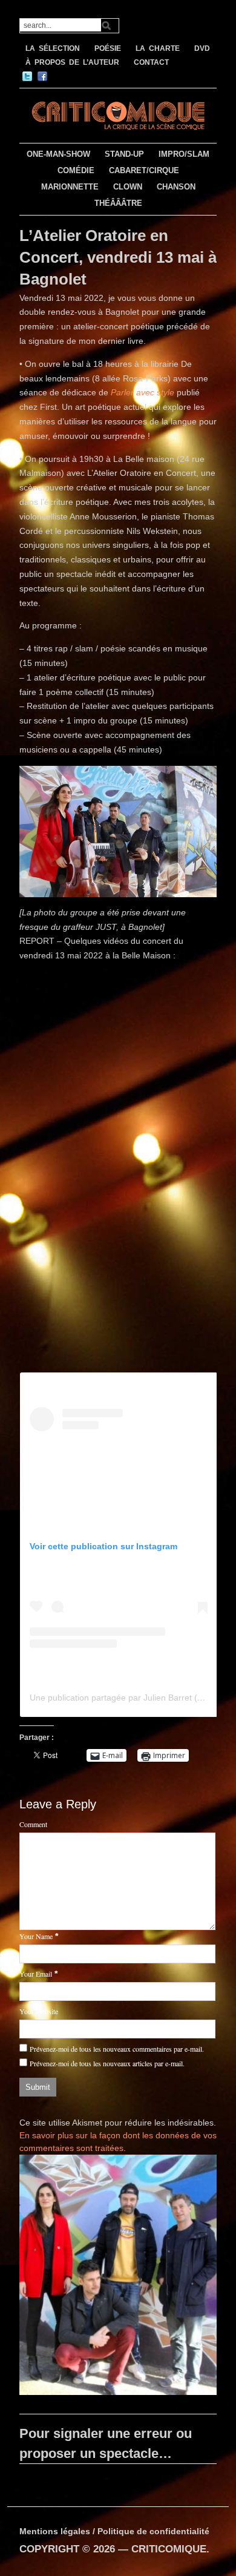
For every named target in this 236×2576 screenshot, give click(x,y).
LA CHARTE (158, 48)
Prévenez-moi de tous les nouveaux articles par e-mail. (107, 2063)
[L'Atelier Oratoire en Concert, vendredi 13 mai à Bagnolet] (118, 2277)
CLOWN (128, 187)
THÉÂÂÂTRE (118, 203)
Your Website (39, 2011)
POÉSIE (108, 48)
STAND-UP (124, 154)
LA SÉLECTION (53, 48)
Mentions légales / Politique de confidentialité (114, 2531)
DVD (202, 48)
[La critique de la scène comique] (118, 114)
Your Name (36, 1936)
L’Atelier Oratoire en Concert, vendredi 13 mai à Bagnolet (118, 258)
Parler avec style (143, 392)
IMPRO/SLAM (184, 154)
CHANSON (176, 187)
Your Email (36, 1974)
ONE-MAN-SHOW (58, 154)
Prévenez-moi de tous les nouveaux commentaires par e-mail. (117, 2049)
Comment (33, 1824)
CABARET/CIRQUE (144, 170)
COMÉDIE (76, 170)
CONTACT (151, 62)
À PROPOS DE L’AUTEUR (72, 62)
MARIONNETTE (70, 187)
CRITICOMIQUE (169, 2549)
